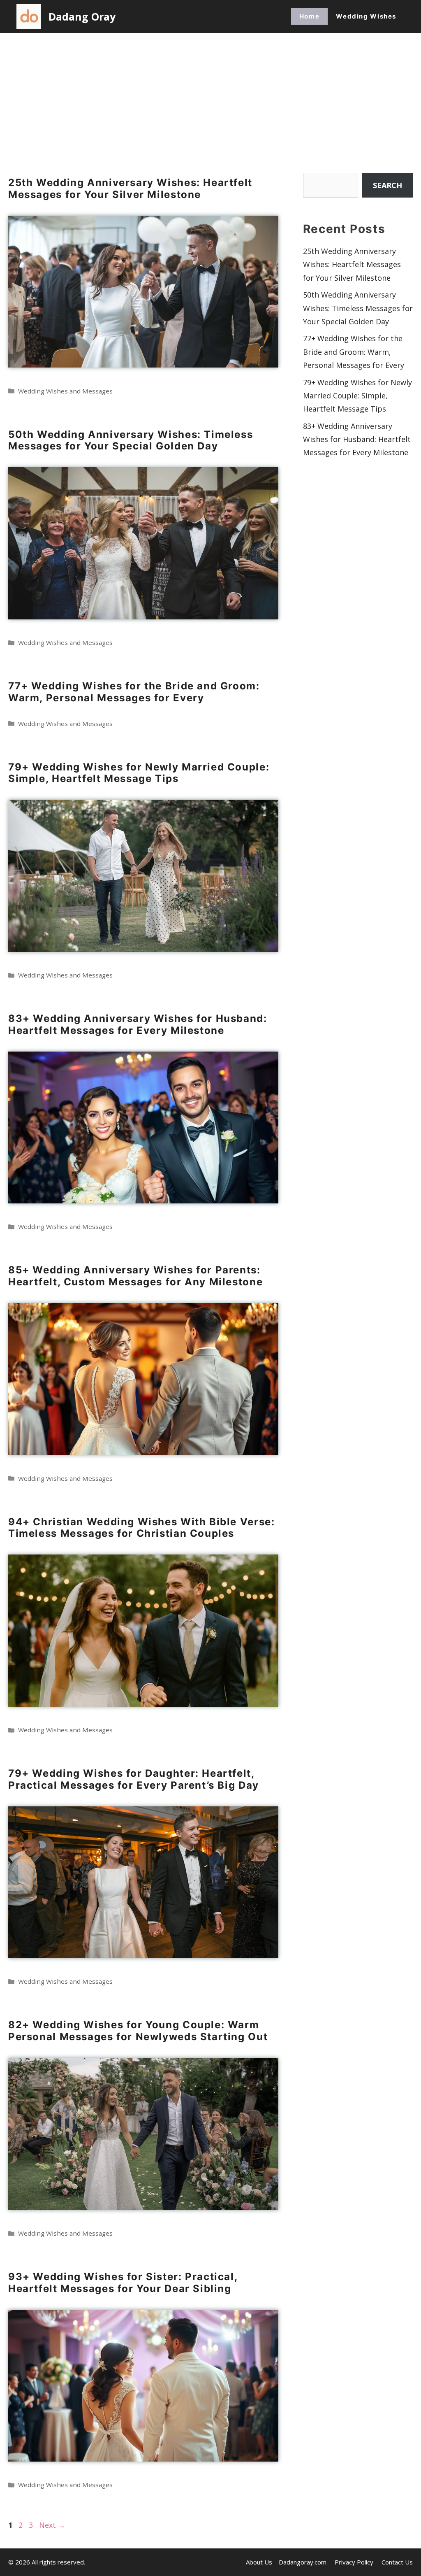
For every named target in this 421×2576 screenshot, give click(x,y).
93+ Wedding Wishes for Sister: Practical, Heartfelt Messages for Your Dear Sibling (123, 2283)
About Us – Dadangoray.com (286, 2562)
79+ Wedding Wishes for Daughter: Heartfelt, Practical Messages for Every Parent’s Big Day (134, 1779)
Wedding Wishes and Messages (65, 391)
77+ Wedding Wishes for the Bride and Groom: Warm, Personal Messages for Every (134, 692)
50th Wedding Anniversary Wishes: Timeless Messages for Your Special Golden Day (131, 440)
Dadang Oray (82, 16)
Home (309, 16)
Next (52, 2525)
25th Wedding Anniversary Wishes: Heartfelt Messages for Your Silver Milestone (130, 188)
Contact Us (397, 2562)
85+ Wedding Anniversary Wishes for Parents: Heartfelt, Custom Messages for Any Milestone (135, 1276)
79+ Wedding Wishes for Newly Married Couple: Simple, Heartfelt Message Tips (139, 773)
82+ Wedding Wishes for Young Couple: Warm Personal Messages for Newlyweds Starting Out (138, 2031)
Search (387, 185)
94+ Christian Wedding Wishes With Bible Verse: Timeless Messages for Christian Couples (141, 1528)
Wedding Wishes (366, 16)
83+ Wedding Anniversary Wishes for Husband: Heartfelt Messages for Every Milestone (138, 1024)
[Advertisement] (210, 95)
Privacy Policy (354, 2562)
